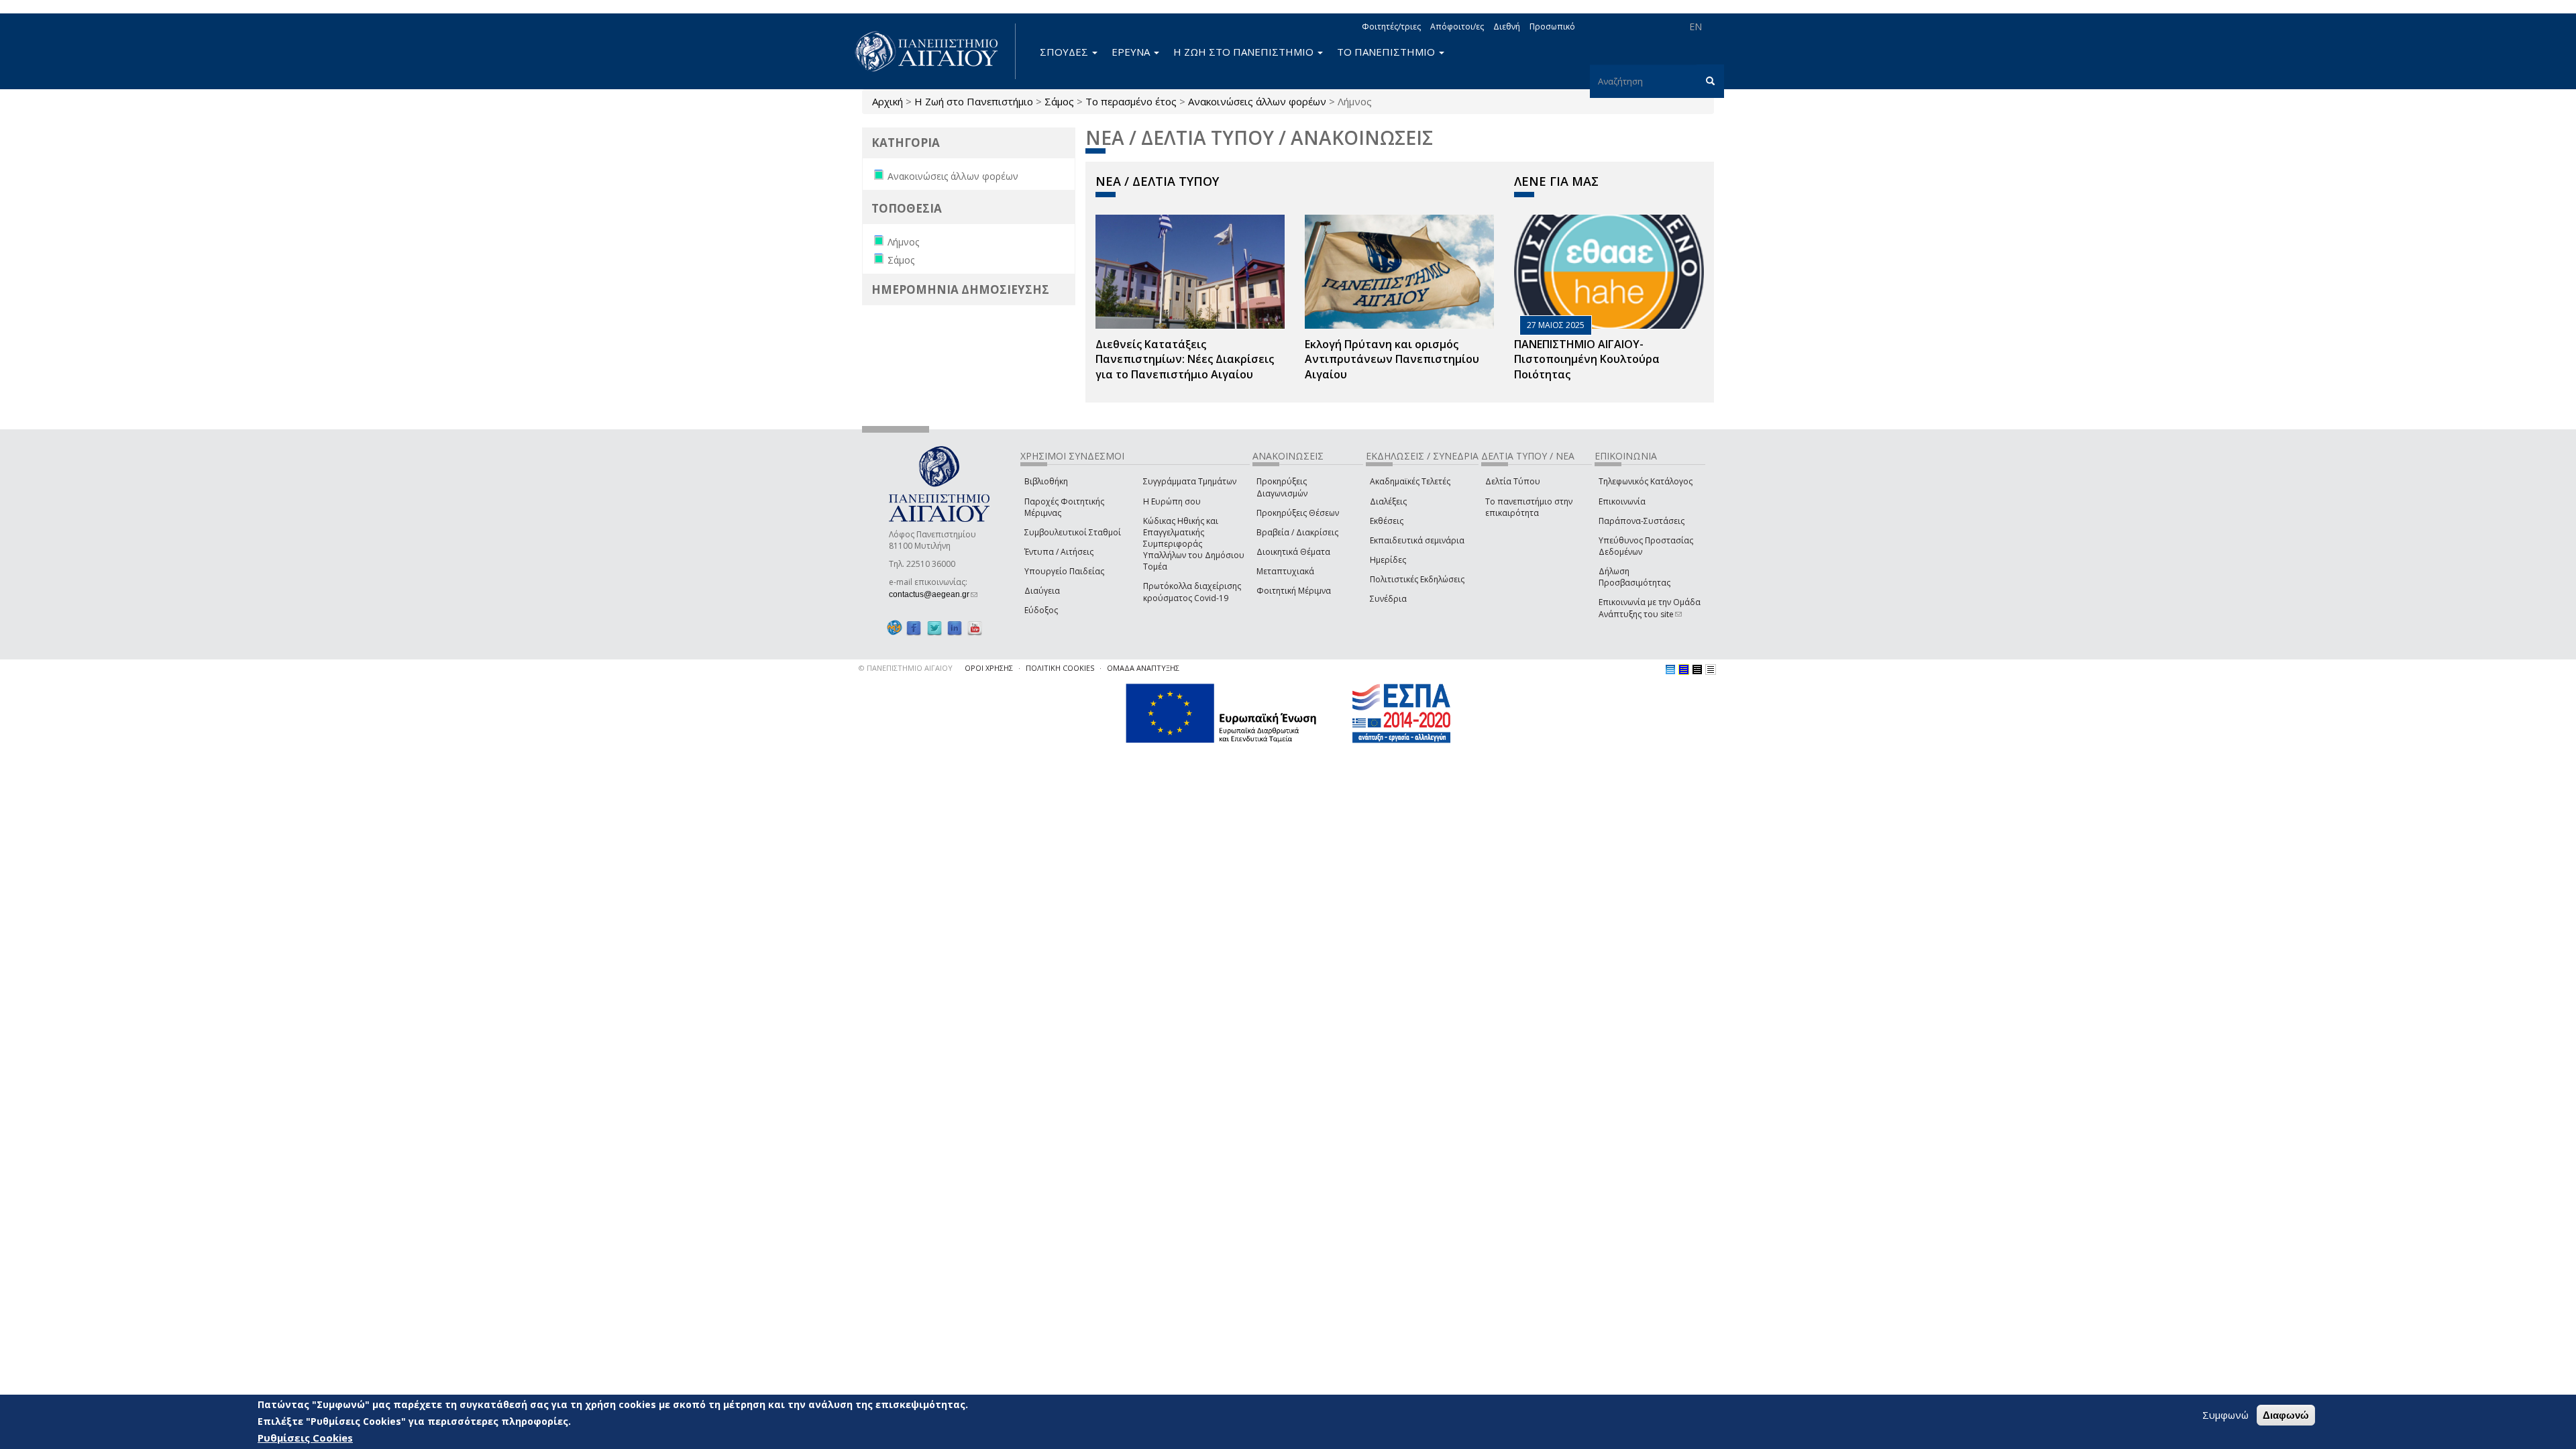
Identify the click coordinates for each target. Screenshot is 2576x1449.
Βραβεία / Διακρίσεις (1297, 532)
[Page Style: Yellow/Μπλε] (1684, 669)
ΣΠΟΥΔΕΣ (1065, 52)
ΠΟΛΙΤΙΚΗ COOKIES (1060, 668)
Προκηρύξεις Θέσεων (1298, 513)
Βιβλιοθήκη (1046, 481)
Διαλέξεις (1388, 501)
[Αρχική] (934, 51)
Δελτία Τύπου (1513, 481)
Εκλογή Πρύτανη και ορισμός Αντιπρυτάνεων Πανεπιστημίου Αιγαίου (1392, 360)
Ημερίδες (1388, 560)
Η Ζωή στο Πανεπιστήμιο (974, 101)
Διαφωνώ (2286, 1415)
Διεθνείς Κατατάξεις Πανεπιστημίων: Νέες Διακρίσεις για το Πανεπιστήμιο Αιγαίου (1185, 360)
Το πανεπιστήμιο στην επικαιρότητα (1529, 507)
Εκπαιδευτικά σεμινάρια (1417, 540)
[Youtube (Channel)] (975, 628)
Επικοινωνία (1622, 501)
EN (1696, 26)
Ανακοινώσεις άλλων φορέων (1257, 101)
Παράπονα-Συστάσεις (1642, 521)
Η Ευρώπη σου (1172, 501)
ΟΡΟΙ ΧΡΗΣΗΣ (989, 668)
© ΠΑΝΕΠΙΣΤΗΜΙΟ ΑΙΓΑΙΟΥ (906, 668)
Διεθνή (1507, 26)
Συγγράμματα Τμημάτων (1190, 481)
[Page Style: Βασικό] (1670, 669)
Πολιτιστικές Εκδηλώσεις (1417, 579)
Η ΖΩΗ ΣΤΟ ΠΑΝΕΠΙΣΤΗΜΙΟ (1245, 52)
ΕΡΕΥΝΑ (1132, 52)
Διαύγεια (1042, 591)
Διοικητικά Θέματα (1293, 552)
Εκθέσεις (1387, 521)
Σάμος (1059, 101)
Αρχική (888, 101)
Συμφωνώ (2225, 1415)
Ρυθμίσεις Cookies (305, 1438)
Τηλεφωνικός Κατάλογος (1646, 481)
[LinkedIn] (955, 628)
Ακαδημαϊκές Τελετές (1410, 481)
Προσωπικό (1552, 26)
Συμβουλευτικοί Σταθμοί (1073, 532)
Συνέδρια (1388, 599)
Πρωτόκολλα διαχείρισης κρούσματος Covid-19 (1192, 592)
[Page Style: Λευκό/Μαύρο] (1697, 669)
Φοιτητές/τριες (1391, 26)
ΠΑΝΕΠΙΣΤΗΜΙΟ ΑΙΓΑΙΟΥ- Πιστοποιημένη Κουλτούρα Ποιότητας (1587, 360)
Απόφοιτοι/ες (1457, 26)
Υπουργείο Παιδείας (1064, 571)
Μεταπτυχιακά (1285, 571)
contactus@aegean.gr (933, 594)
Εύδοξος (1041, 610)
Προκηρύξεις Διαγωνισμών (1282, 487)
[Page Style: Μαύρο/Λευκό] (1711, 669)
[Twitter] (934, 628)
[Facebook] (914, 628)
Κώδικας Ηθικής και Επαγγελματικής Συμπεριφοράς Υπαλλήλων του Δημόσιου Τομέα (1194, 544)
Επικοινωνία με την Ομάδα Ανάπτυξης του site (1650, 608)
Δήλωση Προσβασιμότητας (1634, 577)
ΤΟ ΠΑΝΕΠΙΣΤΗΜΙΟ (1387, 52)
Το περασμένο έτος (1131, 101)
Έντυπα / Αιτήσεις (1059, 552)
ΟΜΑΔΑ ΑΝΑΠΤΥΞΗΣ (1143, 668)
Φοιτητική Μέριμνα (1294, 591)
